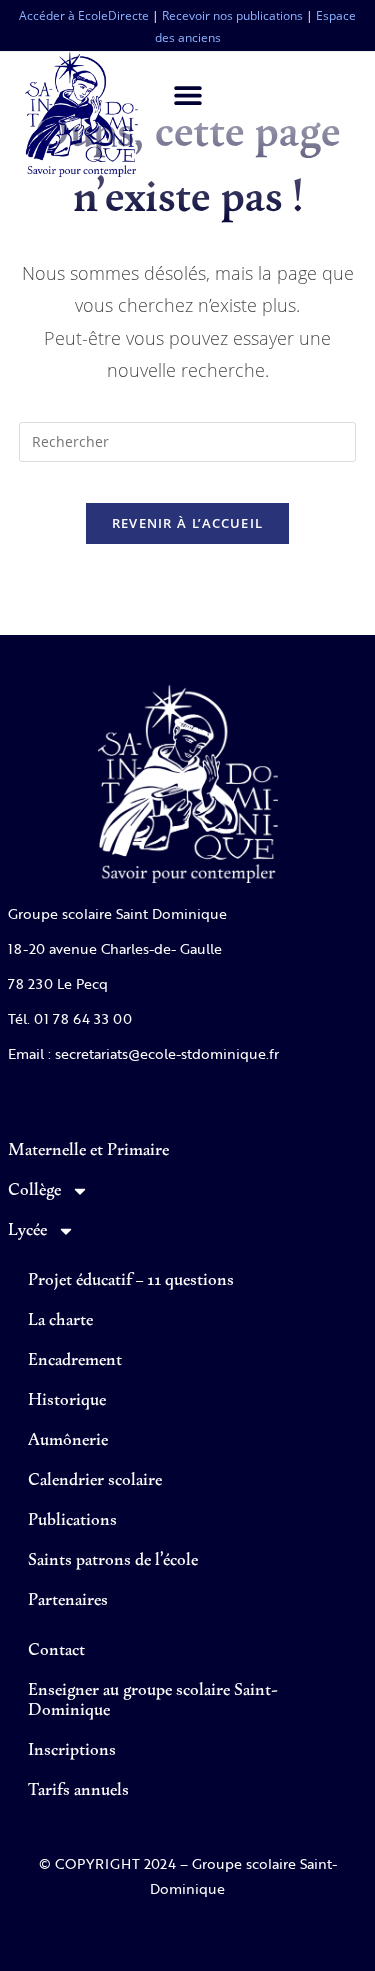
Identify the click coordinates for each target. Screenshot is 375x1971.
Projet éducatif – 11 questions (131, 1281)
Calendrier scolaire (95, 1481)
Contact (56, 1651)
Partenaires (68, 1601)
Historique (67, 1401)
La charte (60, 1321)
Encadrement (75, 1361)
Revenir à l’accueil (188, 523)
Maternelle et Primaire (88, 1151)
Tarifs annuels (78, 1791)
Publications (72, 1521)
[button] (187, 94)
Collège (34, 1191)
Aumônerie (68, 1441)
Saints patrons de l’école (113, 1561)
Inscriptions (72, 1751)
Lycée (27, 1231)
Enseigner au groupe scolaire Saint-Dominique (153, 1701)
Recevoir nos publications (232, 15)
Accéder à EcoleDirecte (84, 15)
